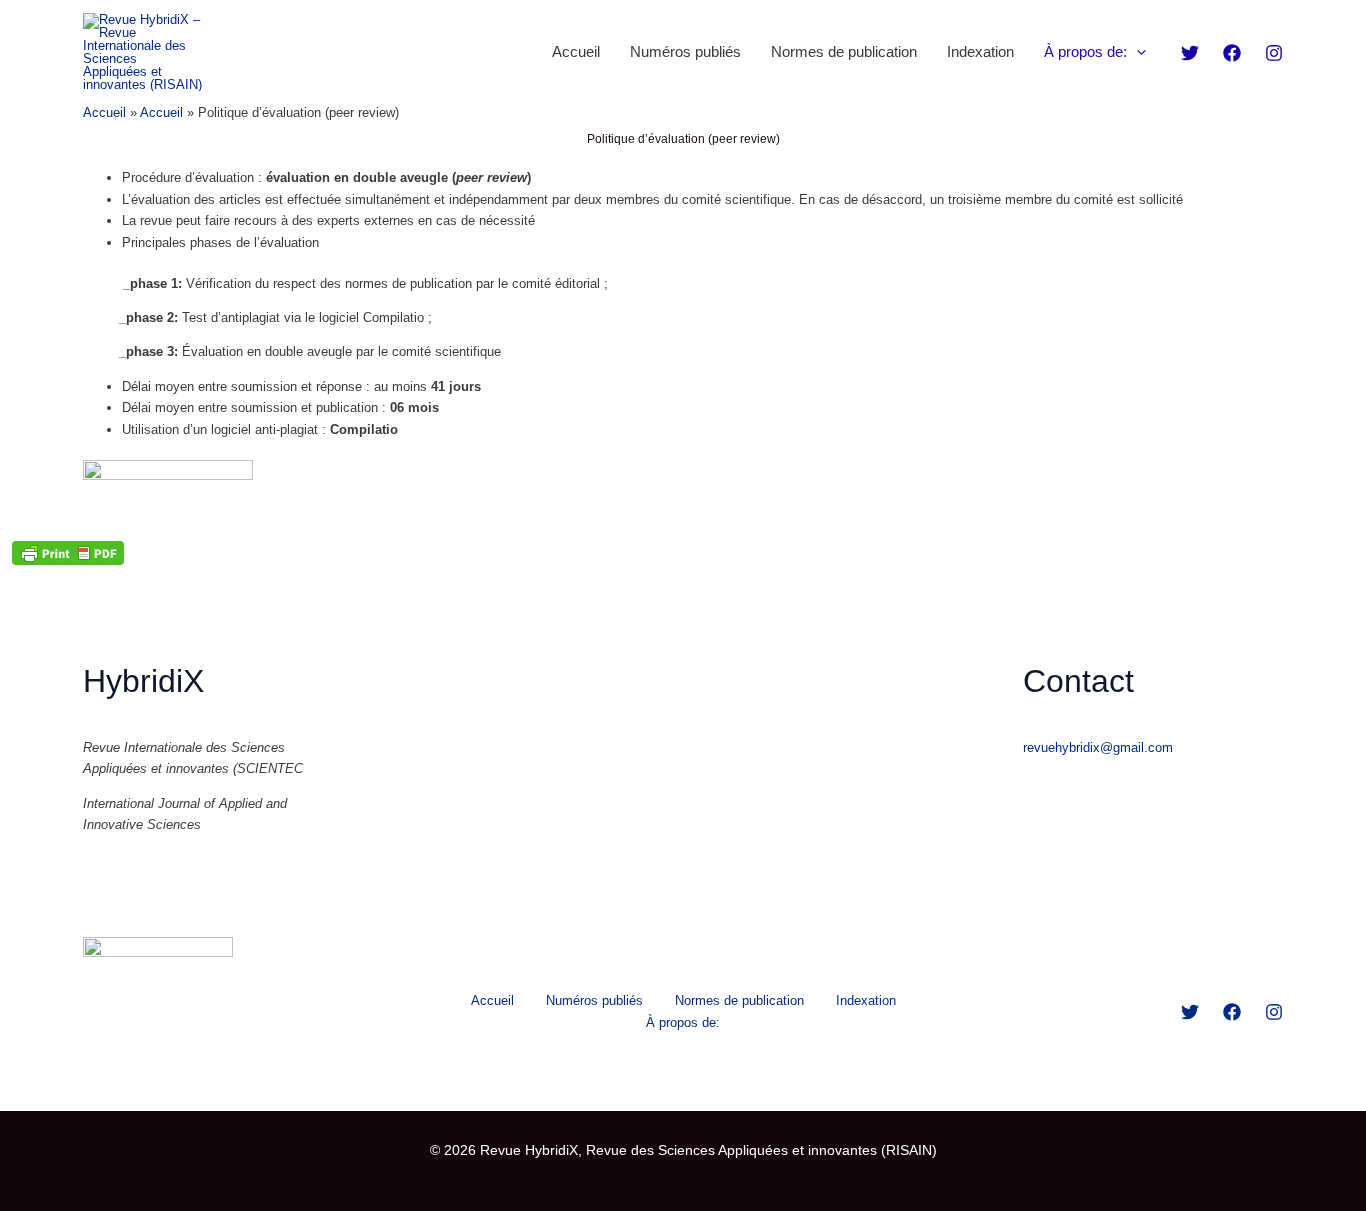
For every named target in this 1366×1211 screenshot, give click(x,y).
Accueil (576, 51)
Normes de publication (844, 51)
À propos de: (1085, 51)
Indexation (980, 51)
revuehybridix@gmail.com (1098, 747)
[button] (1136, 52)
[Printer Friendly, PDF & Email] (68, 553)
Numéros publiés (685, 51)
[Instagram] (1274, 53)
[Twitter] (1190, 53)
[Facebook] (1232, 53)
